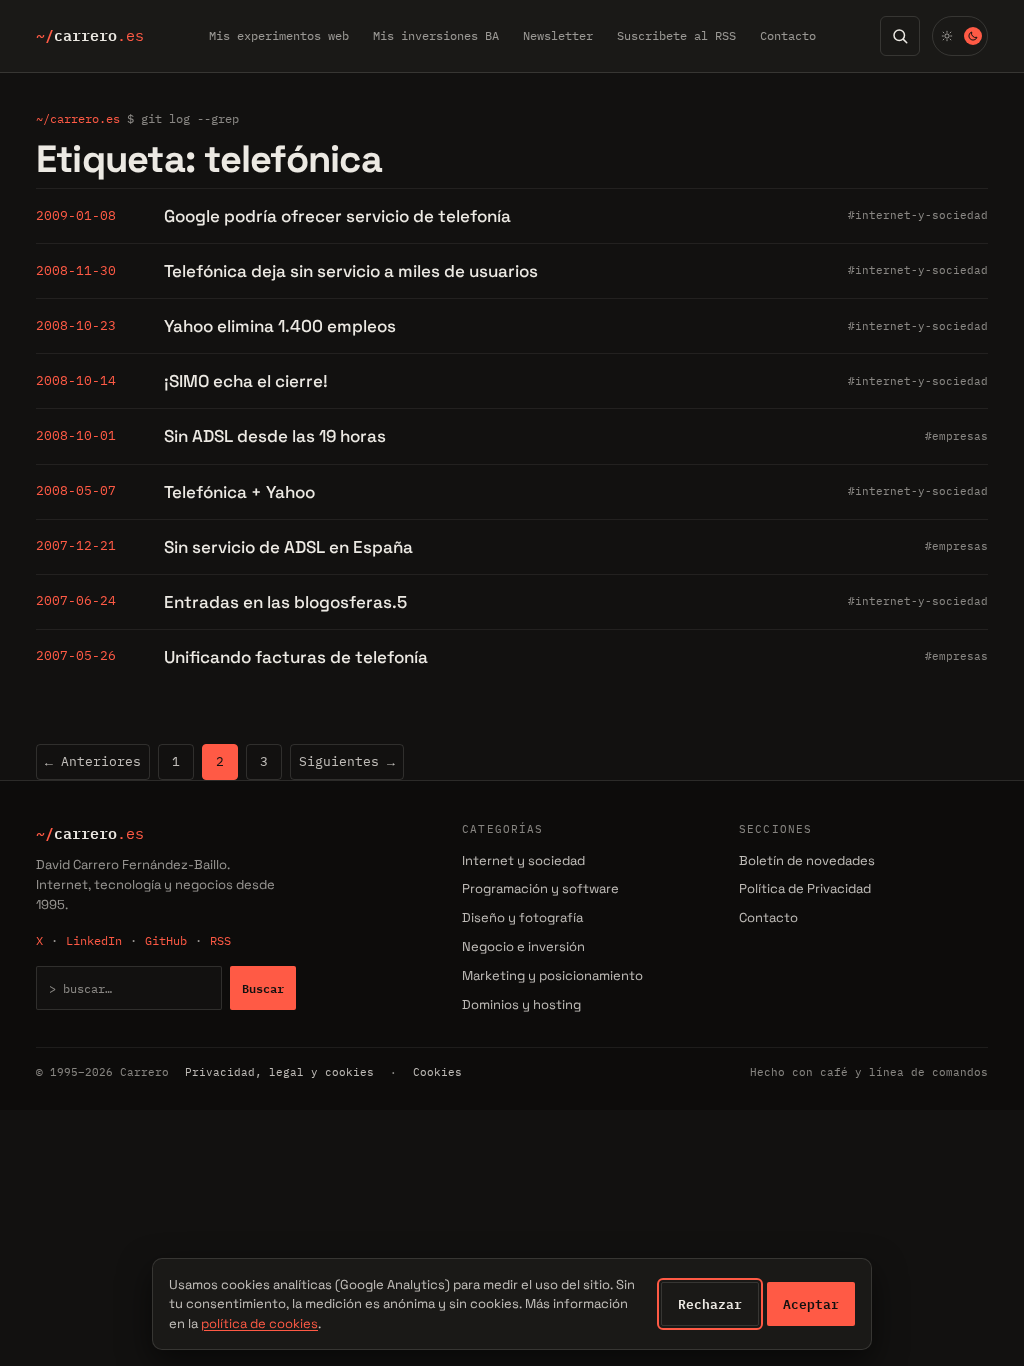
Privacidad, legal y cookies (279, 1072)
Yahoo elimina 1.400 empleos (280, 326)
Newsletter (558, 35)
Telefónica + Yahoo (239, 492)
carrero (90, 36)
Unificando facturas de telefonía (296, 657)
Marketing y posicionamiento (552, 975)
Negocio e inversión (523, 946)
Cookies (437, 1072)
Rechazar (710, 1304)
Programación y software (540, 888)
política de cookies (259, 1323)
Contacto (788, 35)
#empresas (956, 436)
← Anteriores (93, 761)
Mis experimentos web (279, 35)
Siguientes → (347, 761)
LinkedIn (94, 940)
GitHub (166, 940)
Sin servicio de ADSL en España (288, 547)
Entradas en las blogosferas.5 (285, 602)
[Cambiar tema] (960, 36)
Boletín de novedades (807, 860)
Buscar (263, 988)
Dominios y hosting (521, 1004)
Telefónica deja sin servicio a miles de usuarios (351, 271)
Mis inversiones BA (436, 35)
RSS (220, 940)
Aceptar (811, 1304)
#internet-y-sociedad (918, 215)
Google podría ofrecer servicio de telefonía (337, 216)
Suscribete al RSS (676, 35)
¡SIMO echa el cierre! (246, 381)
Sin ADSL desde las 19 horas (275, 436)
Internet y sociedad (523, 860)
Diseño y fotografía (522, 917)
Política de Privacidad (805, 888)
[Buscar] (900, 36)
